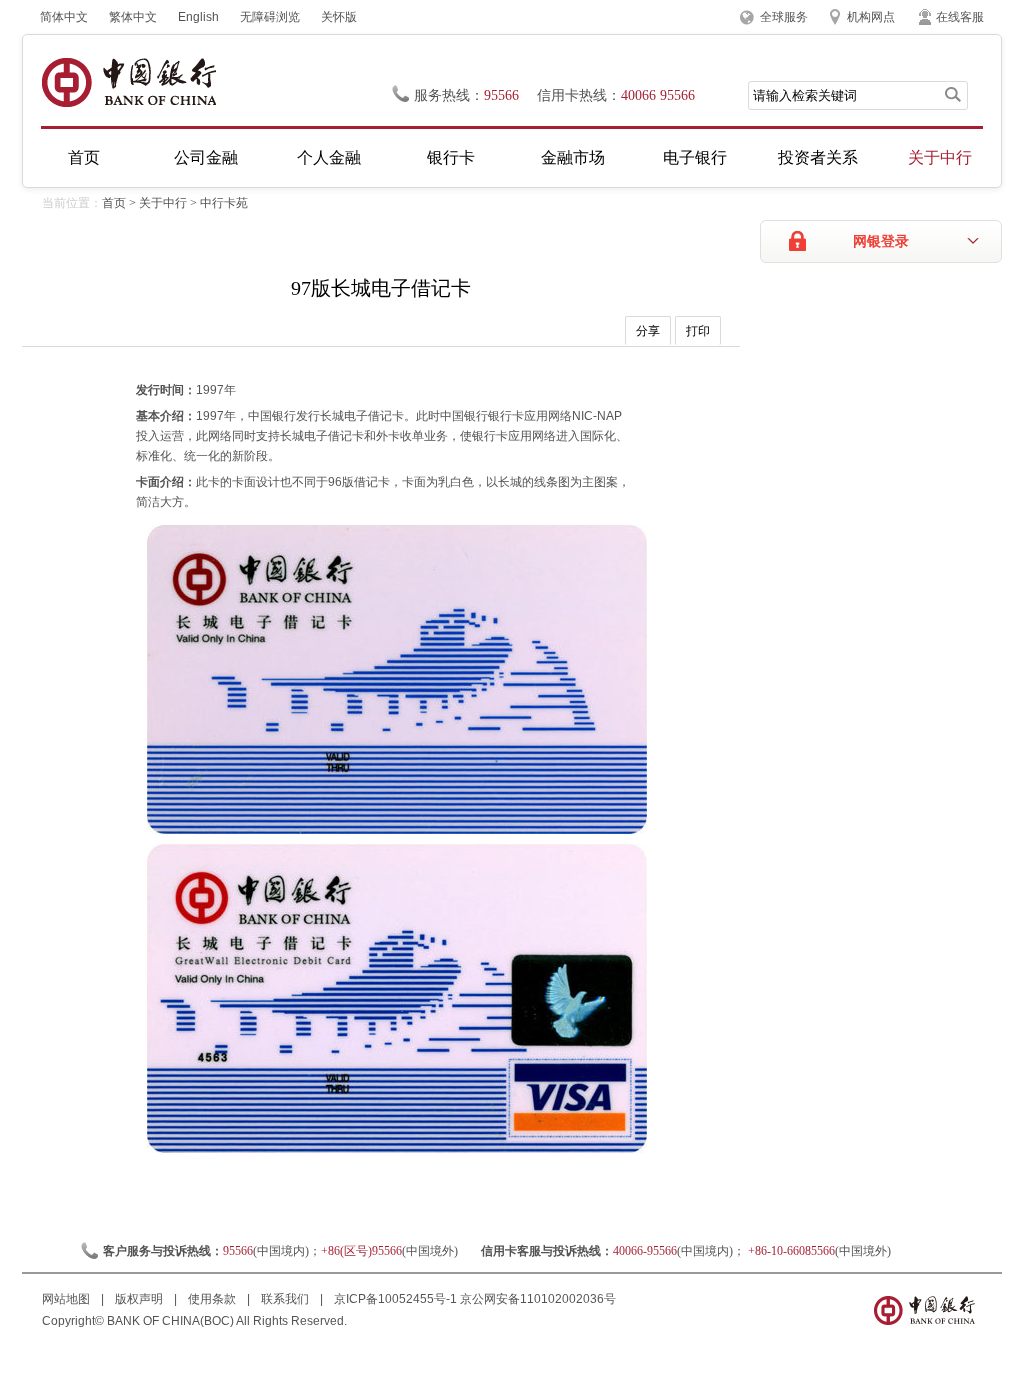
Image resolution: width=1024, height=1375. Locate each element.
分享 (648, 331)
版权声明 (140, 1299)
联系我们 (286, 1299)
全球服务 (784, 17)
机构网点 (871, 17)
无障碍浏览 (270, 17)
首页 (84, 157)
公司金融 (206, 157)
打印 (698, 331)
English (198, 17)
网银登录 (881, 241)
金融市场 (573, 157)
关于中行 (940, 157)
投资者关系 (818, 157)
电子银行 (695, 157)
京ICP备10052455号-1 (395, 1299)
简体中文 (64, 17)
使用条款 (213, 1299)
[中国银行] (128, 82)
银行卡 (451, 157)
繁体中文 (133, 17)
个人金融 (329, 157)
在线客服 (960, 17)
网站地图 (67, 1299)
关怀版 (339, 17)
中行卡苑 (224, 203)
